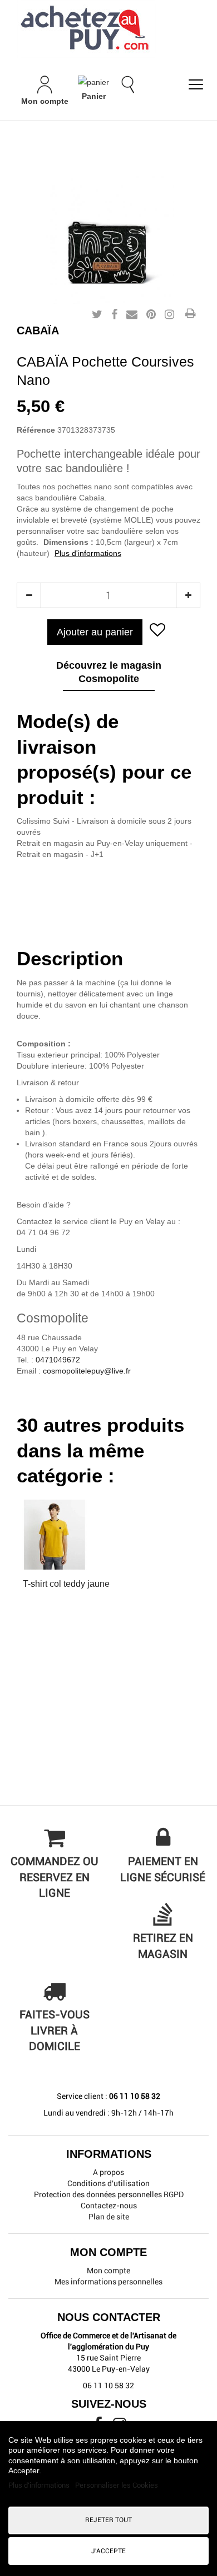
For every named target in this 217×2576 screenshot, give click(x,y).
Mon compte (108, 2271)
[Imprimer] (190, 314)
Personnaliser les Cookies (117, 2485)
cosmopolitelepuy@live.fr (87, 1371)
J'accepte (108, 2551)
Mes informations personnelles (108, 2282)
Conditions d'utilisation (108, 2183)
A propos (108, 2172)
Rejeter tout (108, 2520)
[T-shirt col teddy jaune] (66, 1535)
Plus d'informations (88, 553)
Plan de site (109, 2217)
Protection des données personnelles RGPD (109, 2194)
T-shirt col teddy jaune (66, 1584)
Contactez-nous (109, 2206)
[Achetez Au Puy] (108, 29)
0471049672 (58, 1360)
